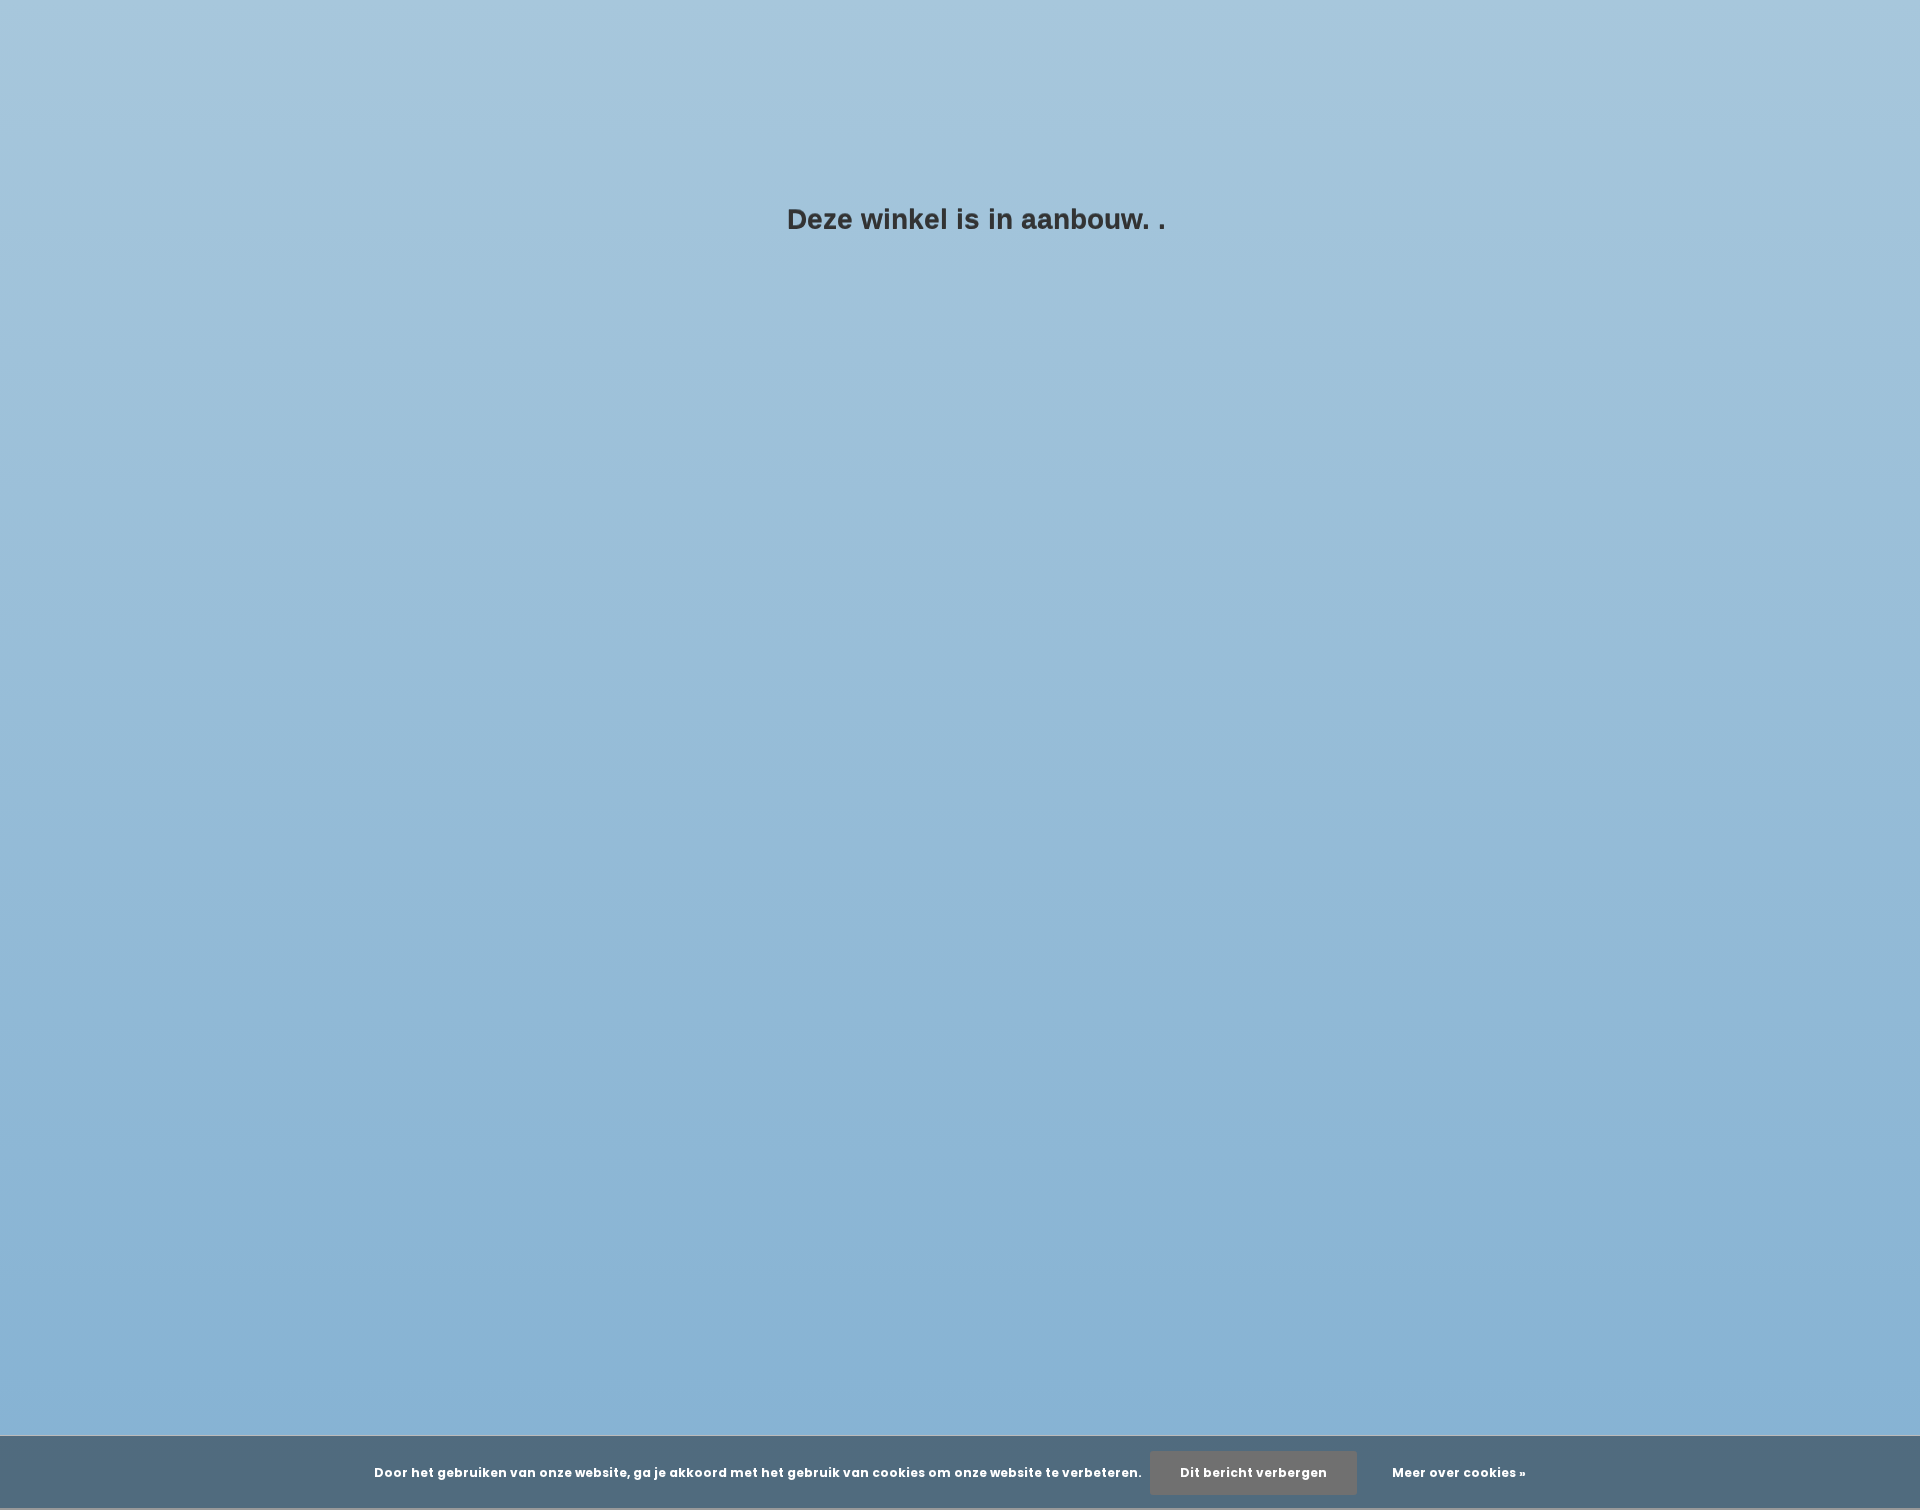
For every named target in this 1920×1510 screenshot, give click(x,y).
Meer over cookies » (1459, 1472)
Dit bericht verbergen (1253, 1472)
